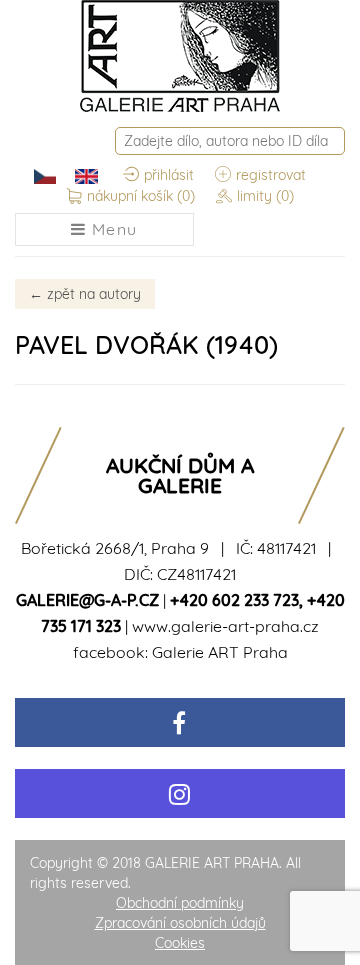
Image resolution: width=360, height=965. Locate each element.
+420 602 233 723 (234, 600)
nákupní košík (141, 196)
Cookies (180, 943)
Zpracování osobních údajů (180, 923)
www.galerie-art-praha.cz (225, 626)
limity (265, 196)
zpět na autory (85, 294)
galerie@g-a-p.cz (87, 600)
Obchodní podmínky (180, 903)
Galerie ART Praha (220, 652)
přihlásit (169, 175)
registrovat (271, 175)
